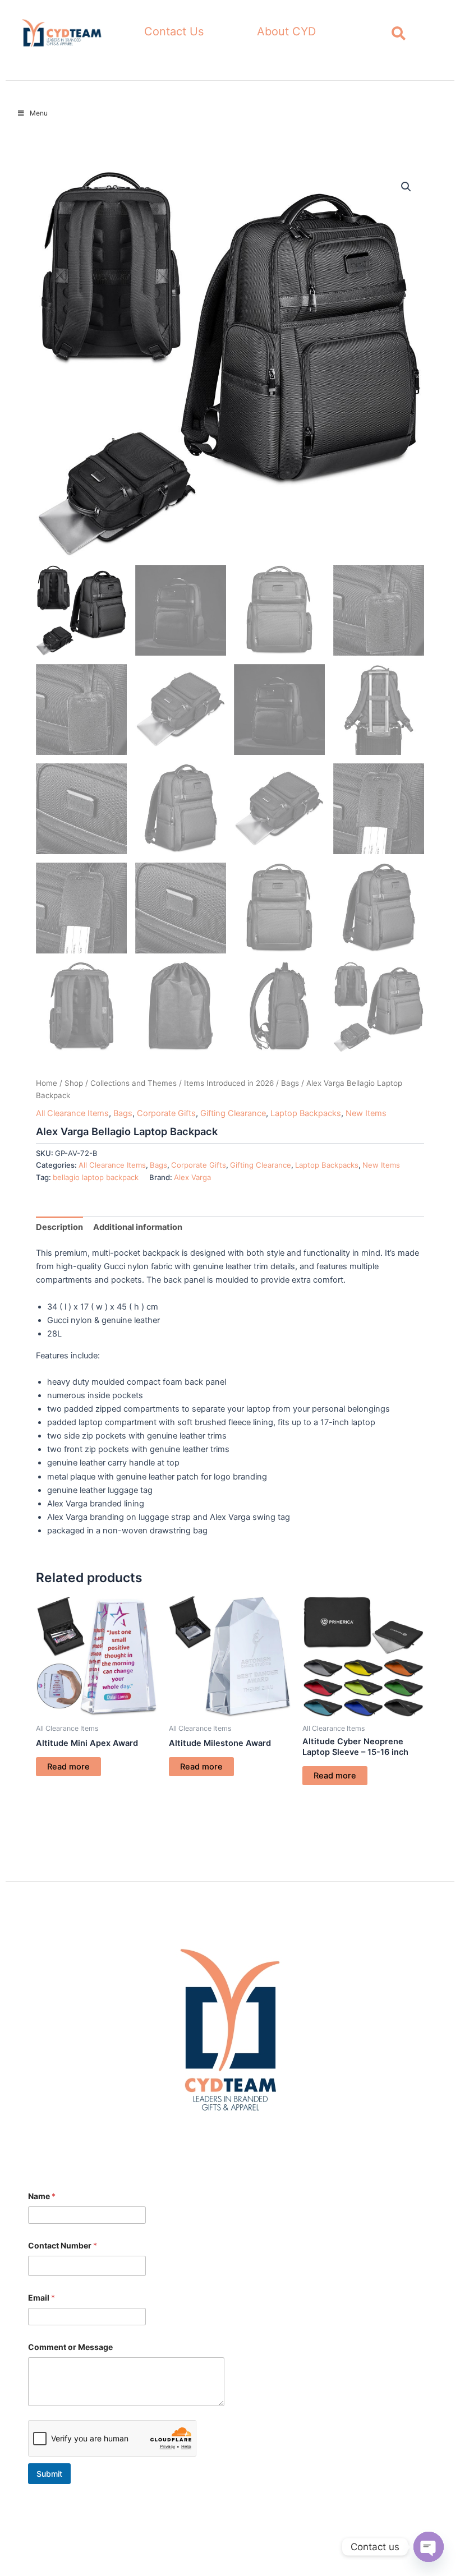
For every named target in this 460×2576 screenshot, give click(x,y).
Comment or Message (70, 2347)
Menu (39, 113)
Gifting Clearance (233, 1113)
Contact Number (63, 2245)
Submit (49, 2474)
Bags (290, 1083)
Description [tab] (59, 1227)
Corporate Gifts (166, 1113)
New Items (366, 1113)
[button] (406, 187)
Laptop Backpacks (306, 1113)
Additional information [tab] (138, 1227)
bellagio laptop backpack (96, 1177)
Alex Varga (192, 1177)
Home (47, 1083)
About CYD (286, 31)
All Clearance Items (72, 1113)
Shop (74, 1083)
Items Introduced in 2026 (229, 1083)
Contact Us (174, 31)
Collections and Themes (134, 1083)
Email (42, 2298)
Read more (68, 1767)
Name (42, 2196)
